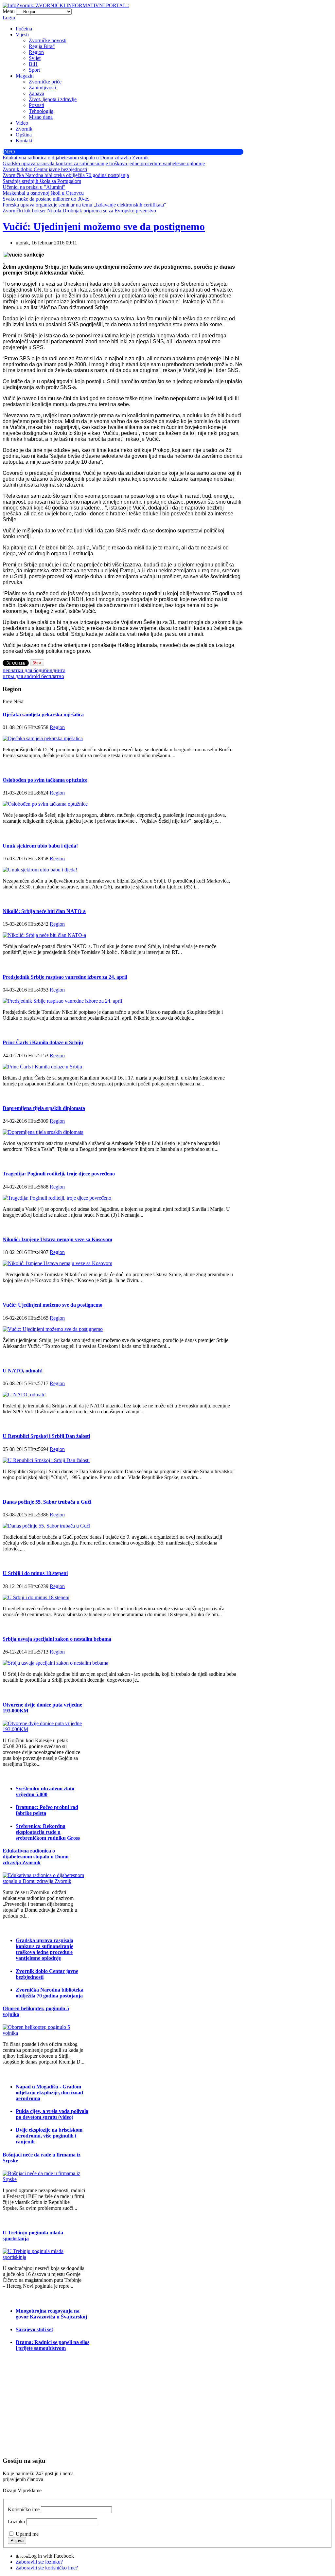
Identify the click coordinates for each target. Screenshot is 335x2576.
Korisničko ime (24, 2509)
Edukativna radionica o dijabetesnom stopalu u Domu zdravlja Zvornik (36, 1857)
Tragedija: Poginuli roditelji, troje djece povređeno (59, 1174)
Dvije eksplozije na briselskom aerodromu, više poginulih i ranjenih (49, 2136)
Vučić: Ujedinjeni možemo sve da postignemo (104, 226)
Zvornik (24, 129)
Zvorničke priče (45, 82)
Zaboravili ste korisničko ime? (47, 2568)
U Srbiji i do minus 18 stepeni (35, 1573)
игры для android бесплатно (33, 676)
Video (22, 123)
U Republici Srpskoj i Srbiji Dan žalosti (46, 1436)
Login (9, 18)
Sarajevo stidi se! (34, 2329)
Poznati (36, 105)
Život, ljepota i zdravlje (53, 99)
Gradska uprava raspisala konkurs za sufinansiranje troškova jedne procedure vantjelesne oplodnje (44, 1949)
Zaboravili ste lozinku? (39, 2562)
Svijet (35, 58)
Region (36, 52)
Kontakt (24, 141)
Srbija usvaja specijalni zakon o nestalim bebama (57, 1639)
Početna (24, 29)
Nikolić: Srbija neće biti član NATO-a (44, 911)
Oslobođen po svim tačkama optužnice (45, 780)
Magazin (25, 76)
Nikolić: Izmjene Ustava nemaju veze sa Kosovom (57, 1239)
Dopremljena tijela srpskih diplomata (44, 1108)
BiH (33, 64)
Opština (24, 135)
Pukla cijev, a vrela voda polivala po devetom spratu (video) (52, 2114)
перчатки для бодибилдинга (34, 670)
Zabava (36, 93)
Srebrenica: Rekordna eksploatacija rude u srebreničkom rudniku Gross (48, 1832)
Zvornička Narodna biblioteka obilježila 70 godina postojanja (50, 1993)
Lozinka (16, 2522)
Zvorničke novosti (48, 40)
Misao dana (41, 117)
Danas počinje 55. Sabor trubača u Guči (47, 1502)
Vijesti (22, 35)
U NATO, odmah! (23, 1371)
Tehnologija (41, 111)
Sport (34, 70)
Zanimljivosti (42, 88)
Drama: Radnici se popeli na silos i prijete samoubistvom (53, 2345)
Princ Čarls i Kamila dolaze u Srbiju (43, 1042)
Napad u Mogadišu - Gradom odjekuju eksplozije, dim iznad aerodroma (49, 2093)
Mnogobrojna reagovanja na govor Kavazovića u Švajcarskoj (51, 2314)
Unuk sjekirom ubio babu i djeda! (40, 846)
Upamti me (27, 2534)
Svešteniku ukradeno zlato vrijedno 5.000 (45, 1791)
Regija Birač (42, 46)
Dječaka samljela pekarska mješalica (43, 715)
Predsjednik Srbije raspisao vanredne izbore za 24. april (65, 977)
